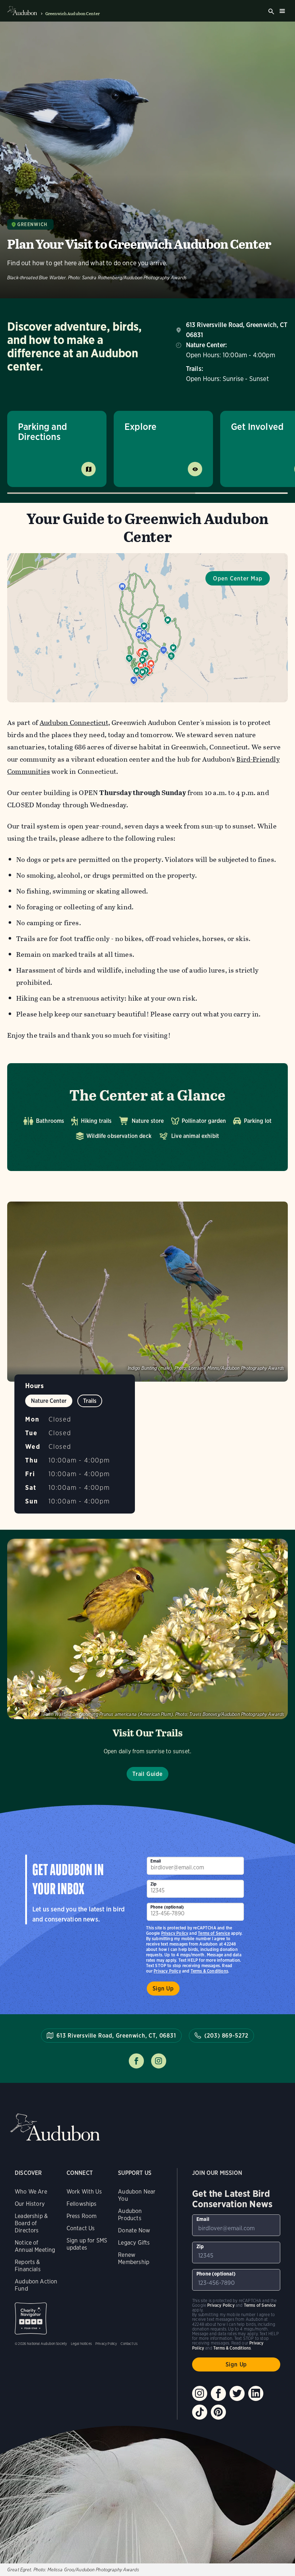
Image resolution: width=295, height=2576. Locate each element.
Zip (154, 1884)
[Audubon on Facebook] (218, 2393)
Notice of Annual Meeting (35, 2246)
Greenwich (33, 224)
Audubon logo (22, 11)
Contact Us (81, 2228)
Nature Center (49, 1401)
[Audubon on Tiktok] (200, 2412)
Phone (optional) (167, 1907)
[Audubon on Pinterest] (218, 2412)
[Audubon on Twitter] (237, 2393)
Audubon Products (130, 2215)
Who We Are (31, 2192)
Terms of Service (214, 1933)
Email (156, 1861)
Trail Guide (147, 1774)
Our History (30, 2204)
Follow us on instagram (159, 2061)
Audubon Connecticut (74, 723)
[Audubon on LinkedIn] (256, 2393)
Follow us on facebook (136, 2061)
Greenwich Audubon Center (72, 14)
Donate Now (134, 2230)
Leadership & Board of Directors (31, 2223)
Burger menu (282, 11)
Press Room (82, 2216)
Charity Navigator (31, 2318)
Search (271, 12)
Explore (140, 426)
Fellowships (82, 2204)
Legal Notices (81, 2343)
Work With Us (84, 2192)
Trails (90, 1401)
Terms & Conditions (209, 1971)
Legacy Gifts (134, 2243)
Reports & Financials (28, 2266)
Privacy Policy (167, 1971)
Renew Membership (134, 2258)
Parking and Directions (42, 431)
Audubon (55, 2127)
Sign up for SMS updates (87, 2244)
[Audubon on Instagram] (200, 2393)
